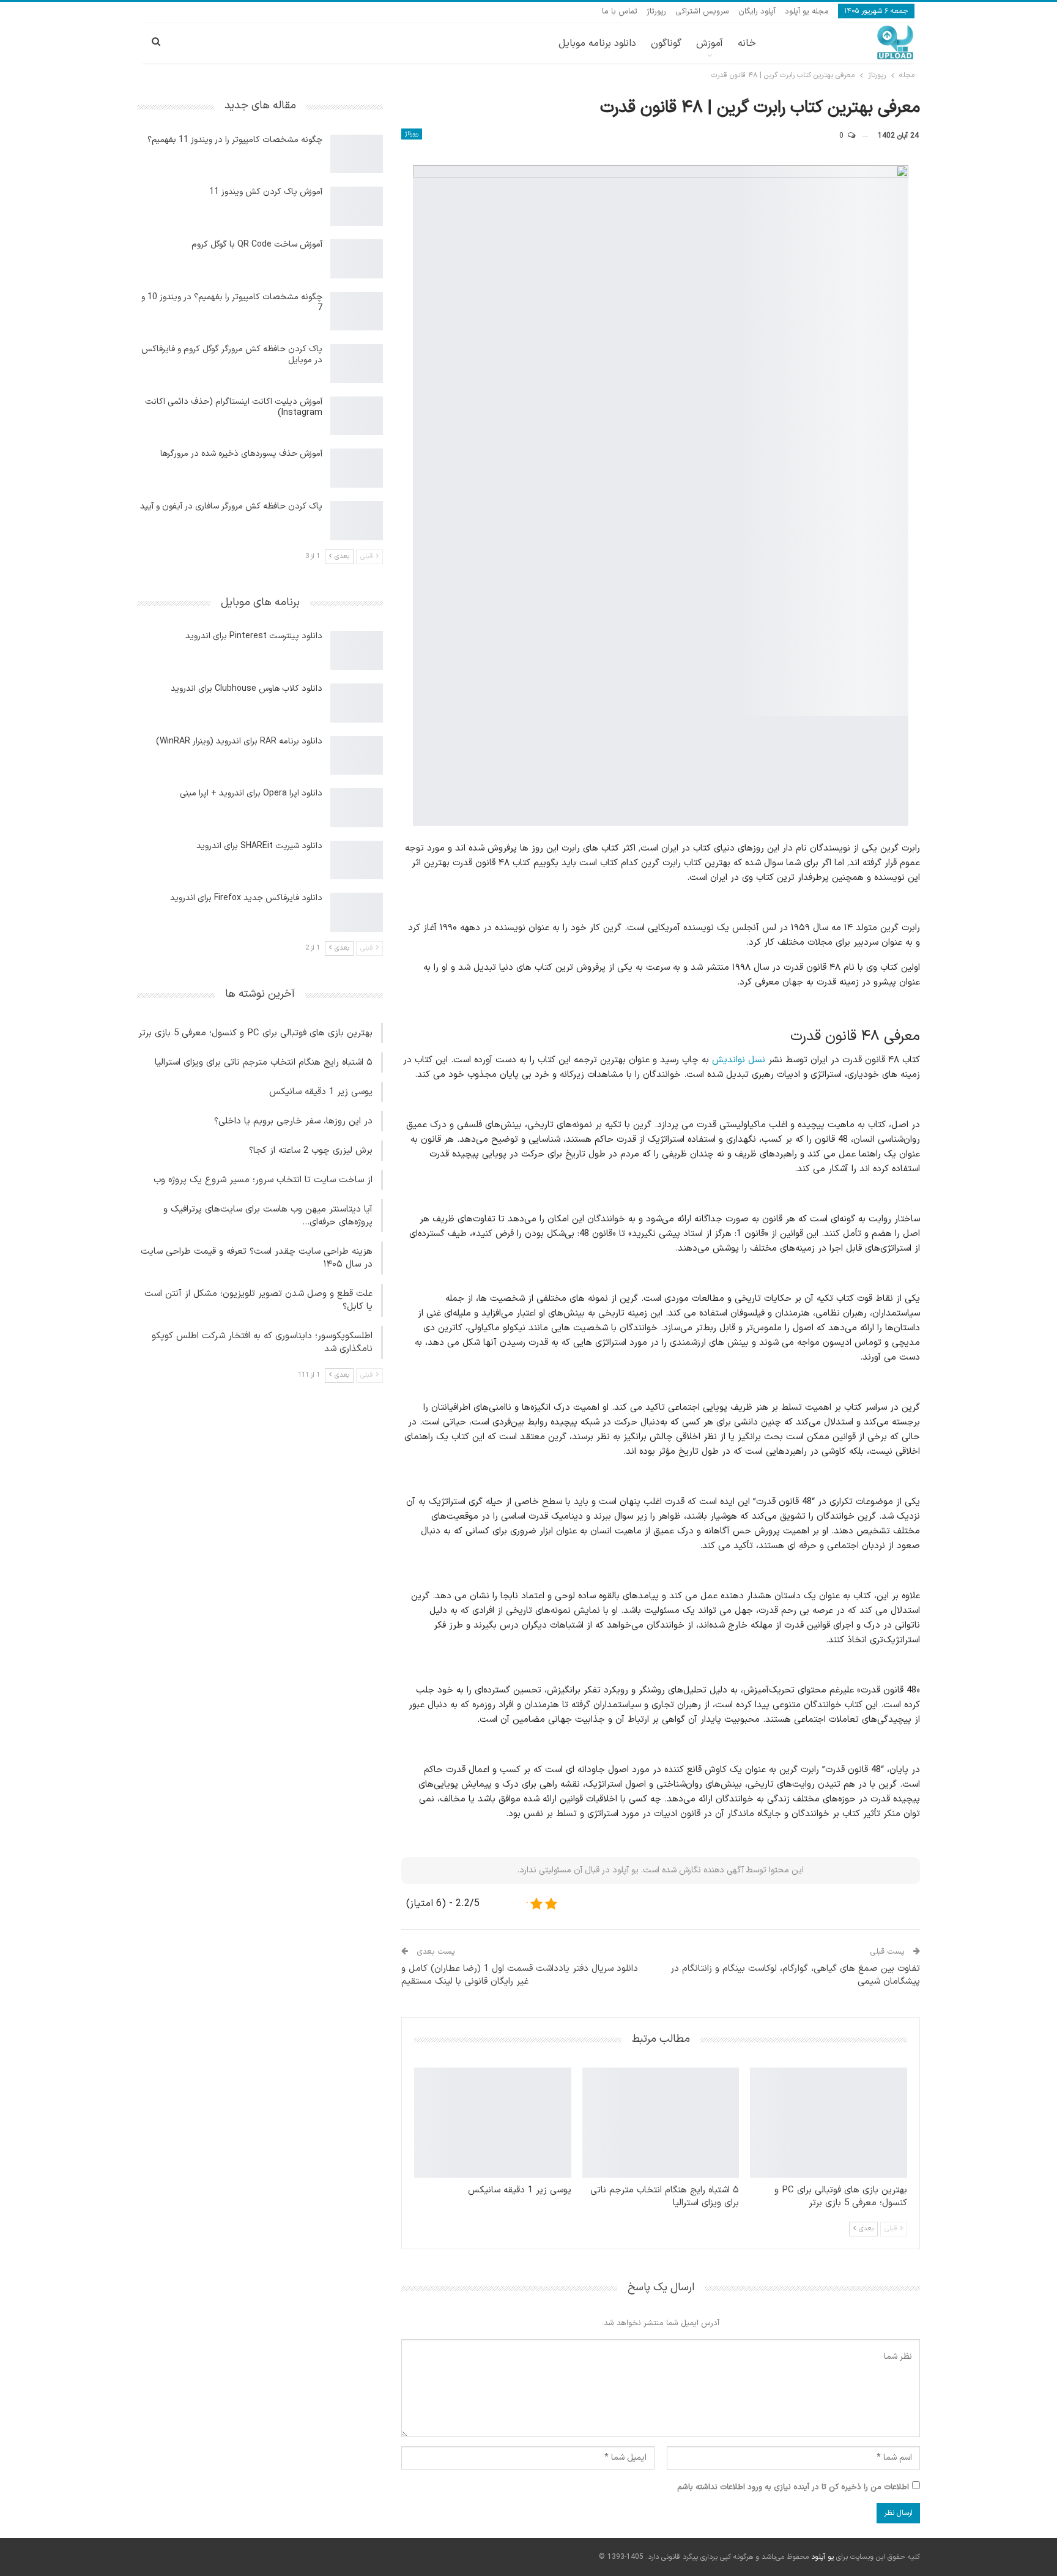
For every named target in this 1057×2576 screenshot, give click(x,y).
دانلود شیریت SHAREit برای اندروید (259, 846)
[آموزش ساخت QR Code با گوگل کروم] (357, 259)
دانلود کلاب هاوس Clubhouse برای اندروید (247, 689)
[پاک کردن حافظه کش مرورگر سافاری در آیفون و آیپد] (357, 521)
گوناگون (666, 43)
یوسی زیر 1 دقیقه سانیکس (321, 1092)
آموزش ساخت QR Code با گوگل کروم (257, 244)
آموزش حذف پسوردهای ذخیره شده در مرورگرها (241, 454)
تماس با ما (620, 12)
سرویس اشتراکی (702, 12)
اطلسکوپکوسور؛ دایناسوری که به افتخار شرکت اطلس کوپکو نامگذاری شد (262, 1342)
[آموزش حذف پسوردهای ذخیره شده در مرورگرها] (357, 468)
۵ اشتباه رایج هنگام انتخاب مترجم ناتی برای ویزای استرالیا (264, 1063)
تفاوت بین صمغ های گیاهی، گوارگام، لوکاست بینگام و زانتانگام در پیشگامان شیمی (795, 1975)
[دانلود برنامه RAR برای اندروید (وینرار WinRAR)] (357, 756)
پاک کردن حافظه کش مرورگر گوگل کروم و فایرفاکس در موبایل (232, 355)
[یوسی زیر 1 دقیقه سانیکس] (493, 2123)
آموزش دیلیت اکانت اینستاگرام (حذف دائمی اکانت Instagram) (234, 407)
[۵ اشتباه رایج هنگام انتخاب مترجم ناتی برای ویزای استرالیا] (661, 2123)
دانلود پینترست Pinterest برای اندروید (254, 636)
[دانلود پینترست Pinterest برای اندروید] (357, 650)
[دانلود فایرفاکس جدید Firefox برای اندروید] (357, 912)
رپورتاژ (656, 12)
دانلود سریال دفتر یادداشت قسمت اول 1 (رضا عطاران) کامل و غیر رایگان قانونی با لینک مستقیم (520, 1975)
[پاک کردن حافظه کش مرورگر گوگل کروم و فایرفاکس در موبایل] (357, 363)
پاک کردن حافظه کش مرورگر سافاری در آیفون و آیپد (231, 506)
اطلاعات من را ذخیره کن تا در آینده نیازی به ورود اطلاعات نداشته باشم (793, 2487)
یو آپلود (822, 2557)
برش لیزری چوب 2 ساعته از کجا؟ (311, 1151)
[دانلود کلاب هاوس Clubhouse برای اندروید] (357, 703)
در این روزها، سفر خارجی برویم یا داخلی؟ (293, 1121)
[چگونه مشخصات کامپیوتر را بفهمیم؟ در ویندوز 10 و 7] (357, 311)
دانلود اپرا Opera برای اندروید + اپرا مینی (251, 793)
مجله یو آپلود (807, 12)
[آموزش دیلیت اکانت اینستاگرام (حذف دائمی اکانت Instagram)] (357, 416)
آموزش (710, 43)
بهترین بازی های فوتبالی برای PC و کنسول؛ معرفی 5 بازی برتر (255, 1033)
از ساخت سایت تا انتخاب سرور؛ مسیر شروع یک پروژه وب (263, 1180)
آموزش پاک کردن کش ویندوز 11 (266, 192)
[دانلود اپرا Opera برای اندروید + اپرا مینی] (357, 808)
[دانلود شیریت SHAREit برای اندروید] (357, 860)
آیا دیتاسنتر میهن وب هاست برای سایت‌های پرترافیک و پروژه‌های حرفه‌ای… (268, 1216)
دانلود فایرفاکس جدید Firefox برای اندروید (246, 898)
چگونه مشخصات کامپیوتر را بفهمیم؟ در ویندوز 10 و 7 (232, 303)
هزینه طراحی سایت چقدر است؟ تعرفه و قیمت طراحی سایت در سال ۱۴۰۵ (257, 1258)
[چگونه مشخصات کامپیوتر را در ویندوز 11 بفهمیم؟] (357, 154)
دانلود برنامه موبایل (597, 43)
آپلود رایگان (757, 12)
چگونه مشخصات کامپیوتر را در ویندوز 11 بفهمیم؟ (235, 140)
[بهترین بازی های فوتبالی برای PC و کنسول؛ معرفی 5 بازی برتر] (829, 2123)
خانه (747, 43)
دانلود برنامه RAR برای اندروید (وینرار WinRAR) (239, 741)
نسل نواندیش (739, 1060)
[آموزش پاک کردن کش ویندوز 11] (357, 206)
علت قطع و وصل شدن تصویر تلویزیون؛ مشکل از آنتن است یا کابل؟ (258, 1300)
